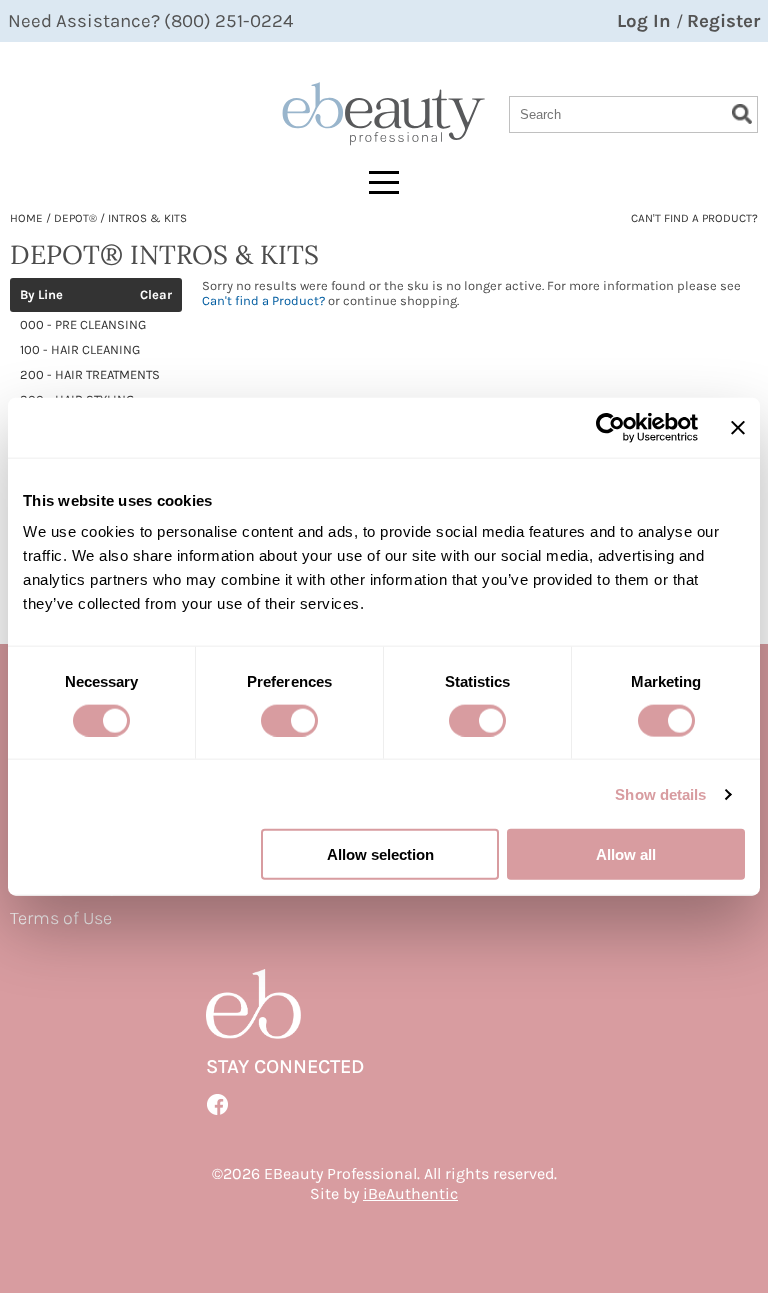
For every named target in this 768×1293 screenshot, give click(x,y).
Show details (660, 793)
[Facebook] (218, 1104)
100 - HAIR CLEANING (80, 349)
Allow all (626, 854)
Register (723, 21)
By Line (41, 295)
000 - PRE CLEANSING (83, 324)
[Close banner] (738, 427)
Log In (646, 21)
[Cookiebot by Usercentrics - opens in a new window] (610, 427)
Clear (156, 295)
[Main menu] (384, 182)
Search (742, 114)
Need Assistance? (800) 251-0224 (150, 21)
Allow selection (380, 854)
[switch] (289, 720)
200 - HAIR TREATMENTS (90, 374)
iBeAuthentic (410, 1193)
